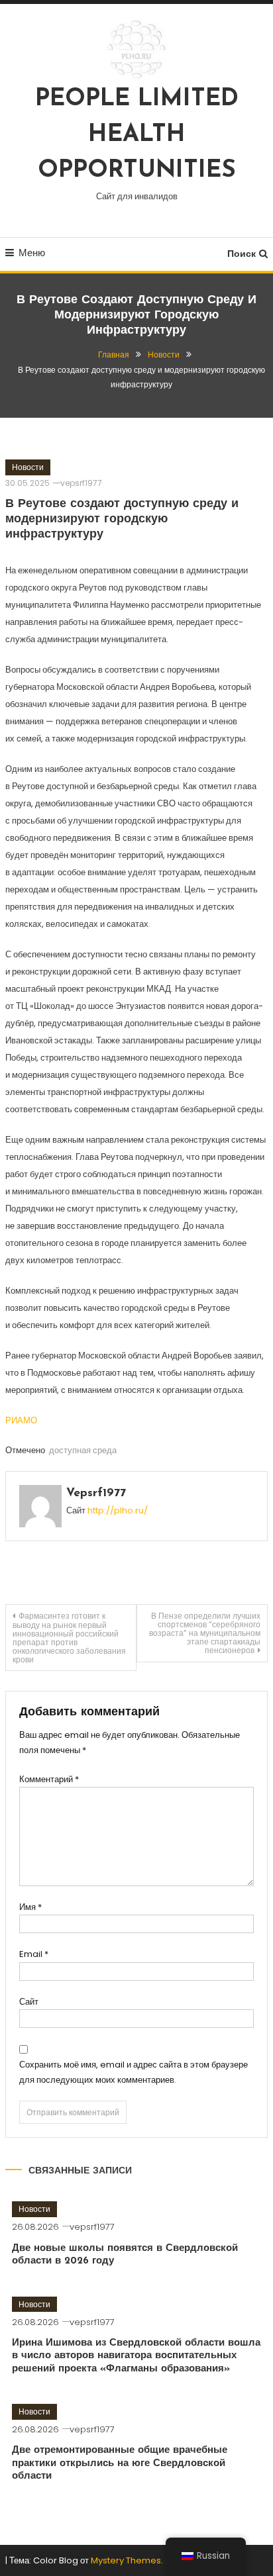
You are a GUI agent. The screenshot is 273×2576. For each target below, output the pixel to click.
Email (34, 1954)
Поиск (242, 254)
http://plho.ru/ (118, 1510)
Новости (28, 467)
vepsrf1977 (81, 483)
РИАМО (21, 1420)
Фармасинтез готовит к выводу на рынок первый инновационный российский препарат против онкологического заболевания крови (69, 1638)
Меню (32, 253)
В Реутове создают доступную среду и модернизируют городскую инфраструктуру (122, 520)
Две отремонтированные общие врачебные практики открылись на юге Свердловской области (120, 2463)
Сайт (29, 2002)
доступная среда (83, 1450)
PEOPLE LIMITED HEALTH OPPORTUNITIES (137, 135)
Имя (30, 1907)
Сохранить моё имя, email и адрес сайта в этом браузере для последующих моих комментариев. (134, 2072)
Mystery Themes (126, 2560)
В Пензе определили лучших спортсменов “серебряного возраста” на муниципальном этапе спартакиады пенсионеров (205, 1633)
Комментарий (49, 1779)
